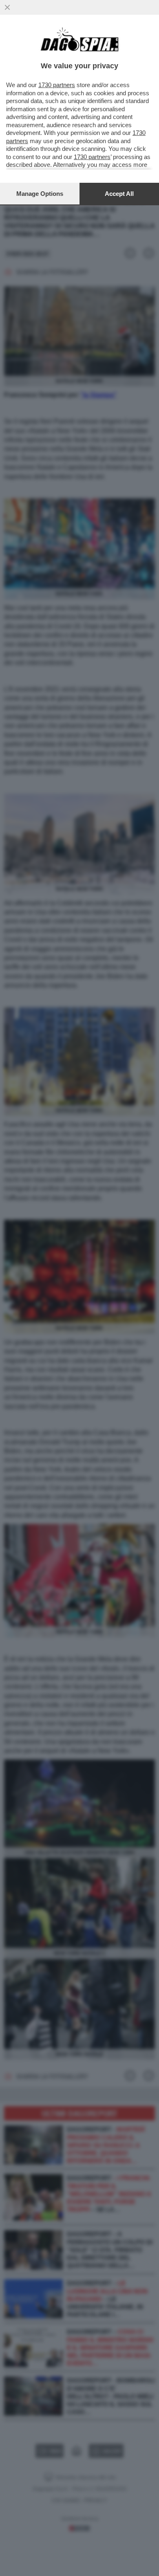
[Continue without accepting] (7, 7)
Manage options (40, 194)
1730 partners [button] (57, 85)
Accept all (119, 194)
